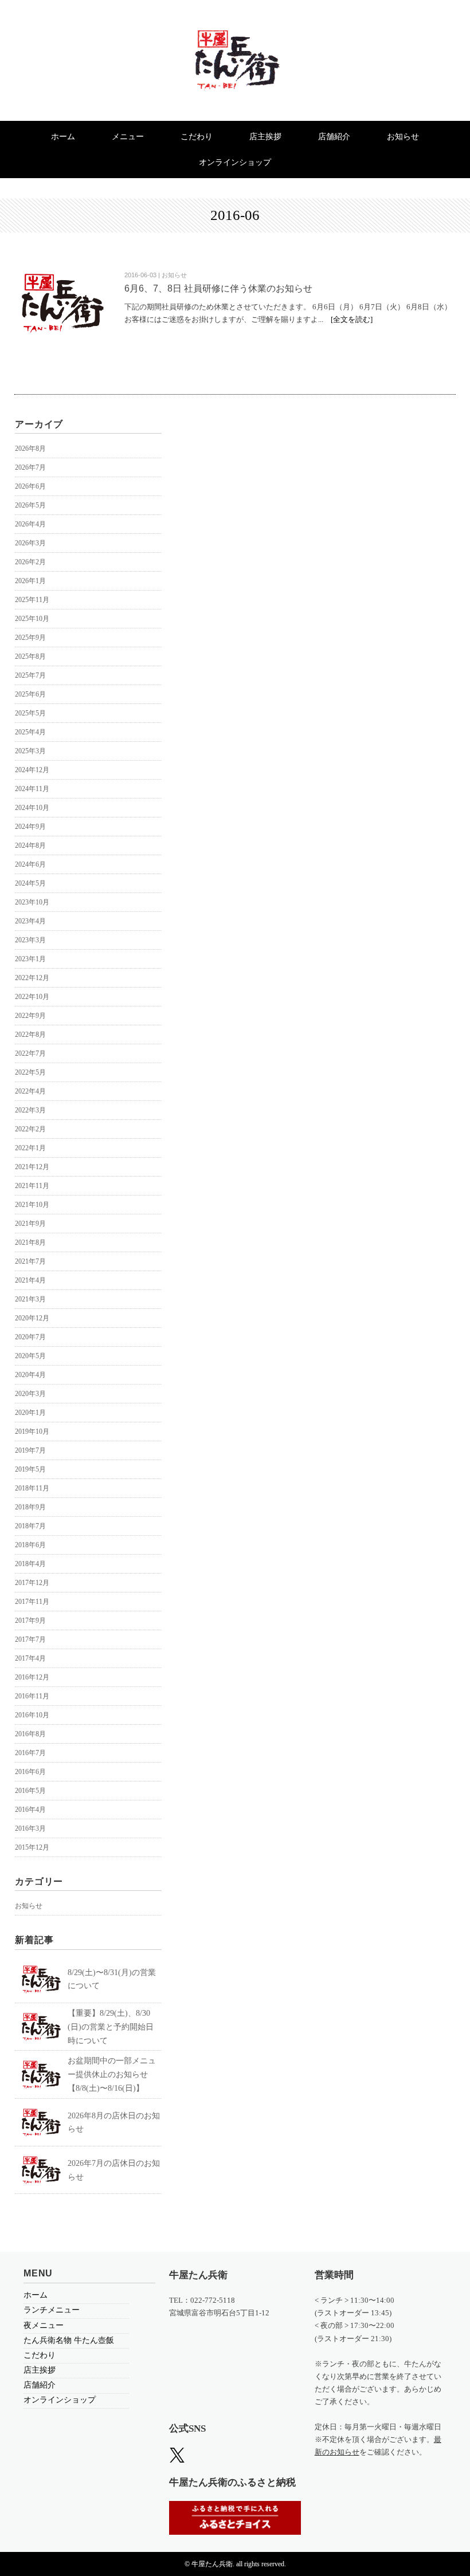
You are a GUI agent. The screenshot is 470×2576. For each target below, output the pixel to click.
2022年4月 (30, 1091)
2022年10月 (32, 997)
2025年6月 (30, 694)
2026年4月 (30, 524)
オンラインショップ (235, 162)
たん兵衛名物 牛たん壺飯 (69, 2340)
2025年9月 (30, 638)
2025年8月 (30, 656)
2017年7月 (30, 1639)
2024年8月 (30, 845)
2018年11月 (32, 1488)
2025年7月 (30, 675)
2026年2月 (30, 562)
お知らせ (403, 137)
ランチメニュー (52, 2310)
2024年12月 (32, 770)
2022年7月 (30, 1053)
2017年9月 (30, 1621)
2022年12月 (32, 978)
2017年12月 (32, 1583)
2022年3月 (30, 1110)
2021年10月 (32, 1205)
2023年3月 (30, 940)
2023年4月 (30, 921)
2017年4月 (30, 1658)
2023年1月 (30, 959)
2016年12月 (32, 1677)
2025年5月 (30, 713)
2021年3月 (30, 1299)
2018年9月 (30, 1507)
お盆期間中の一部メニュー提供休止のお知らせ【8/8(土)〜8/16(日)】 (112, 2074)
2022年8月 (30, 1035)
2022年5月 (30, 1072)
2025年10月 (32, 619)
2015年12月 (32, 1847)
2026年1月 (30, 581)
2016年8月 (30, 1734)
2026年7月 (30, 467)
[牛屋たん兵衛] (235, 39)
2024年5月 (30, 883)
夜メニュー (44, 2325)
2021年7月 (30, 1261)
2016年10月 (32, 1715)
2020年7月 (30, 1337)
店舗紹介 (334, 137)
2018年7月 (30, 1526)
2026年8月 (30, 449)
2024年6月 (30, 864)
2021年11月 (32, 1186)
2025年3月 (30, 751)
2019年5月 (30, 1469)
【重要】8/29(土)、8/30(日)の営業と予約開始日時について (111, 2027)
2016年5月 (30, 1791)
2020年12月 (32, 1318)
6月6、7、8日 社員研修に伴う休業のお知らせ (218, 288)
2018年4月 (30, 1564)
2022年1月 (30, 1148)
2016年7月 (30, 1753)
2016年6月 (30, 1772)
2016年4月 (30, 1810)
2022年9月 (30, 1016)
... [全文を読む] (345, 319)
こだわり (197, 137)
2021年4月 (30, 1280)
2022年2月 (30, 1129)
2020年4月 (30, 1375)
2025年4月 (30, 732)
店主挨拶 (265, 137)
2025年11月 (32, 600)
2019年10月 (32, 1431)
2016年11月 (32, 1696)
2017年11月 (32, 1602)
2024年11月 (32, 789)
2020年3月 (30, 1394)
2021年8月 (30, 1242)
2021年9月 (30, 1224)
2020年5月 (30, 1356)
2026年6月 (30, 486)
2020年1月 (30, 1413)
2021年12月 (32, 1167)
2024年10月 (32, 808)
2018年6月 (30, 1545)
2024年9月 (30, 827)
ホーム (63, 137)
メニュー (128, 137)
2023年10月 (32, 902)
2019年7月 (30, 1450)
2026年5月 (30, 505)
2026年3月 (30, 543)
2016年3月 (30, 1828)
